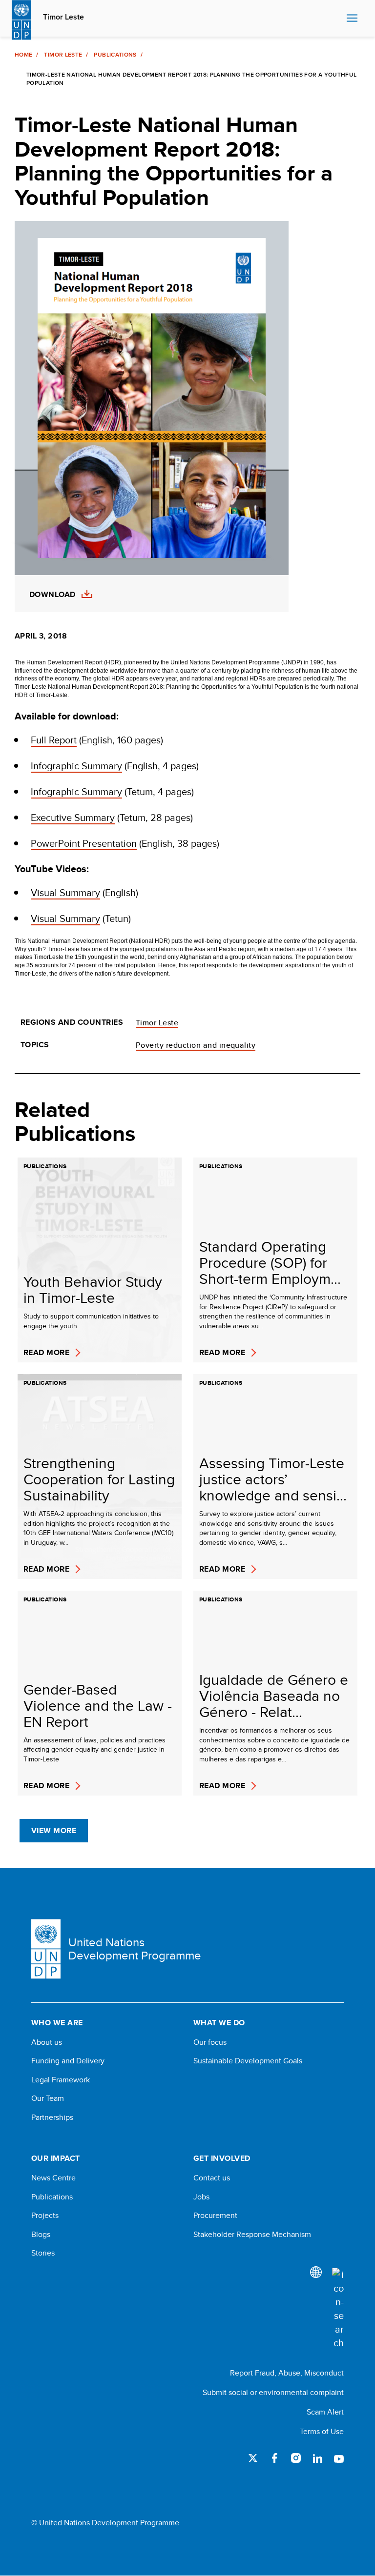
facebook (274, 2458)
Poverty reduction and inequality (196, 1045)
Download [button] (52, 595)
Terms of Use (322, 2431)
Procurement (215, 2216)
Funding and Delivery (68, 2061)
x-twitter (253, 2458)
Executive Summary (73, 817)
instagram (296, 2458)
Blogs (41, 2235)
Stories (43, 2253)
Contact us (212, 2178)
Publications (115, 55)
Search (337, 19)
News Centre (53, 2178)
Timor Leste (63, 17)
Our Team (48, 2098)
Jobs (201, 2197)
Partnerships (52, 2117)
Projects (45, 2216)
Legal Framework (61, 2080)
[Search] (338, 2309)
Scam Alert (325, 2412)
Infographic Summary (76, 766)
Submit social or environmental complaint (273, 2392)
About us (47, 2042)
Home (23, 55)
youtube (339, 2458)
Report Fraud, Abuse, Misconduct (287, 2373)
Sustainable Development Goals (248, 2061)
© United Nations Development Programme (105, 2523)
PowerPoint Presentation (84, 843)
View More (54, 1830)
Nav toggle (352, 19)
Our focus (210, 2042)
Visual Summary (65, 892)
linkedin (317, 2458)
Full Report (54, 740)
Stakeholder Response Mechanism (252, 2235)
